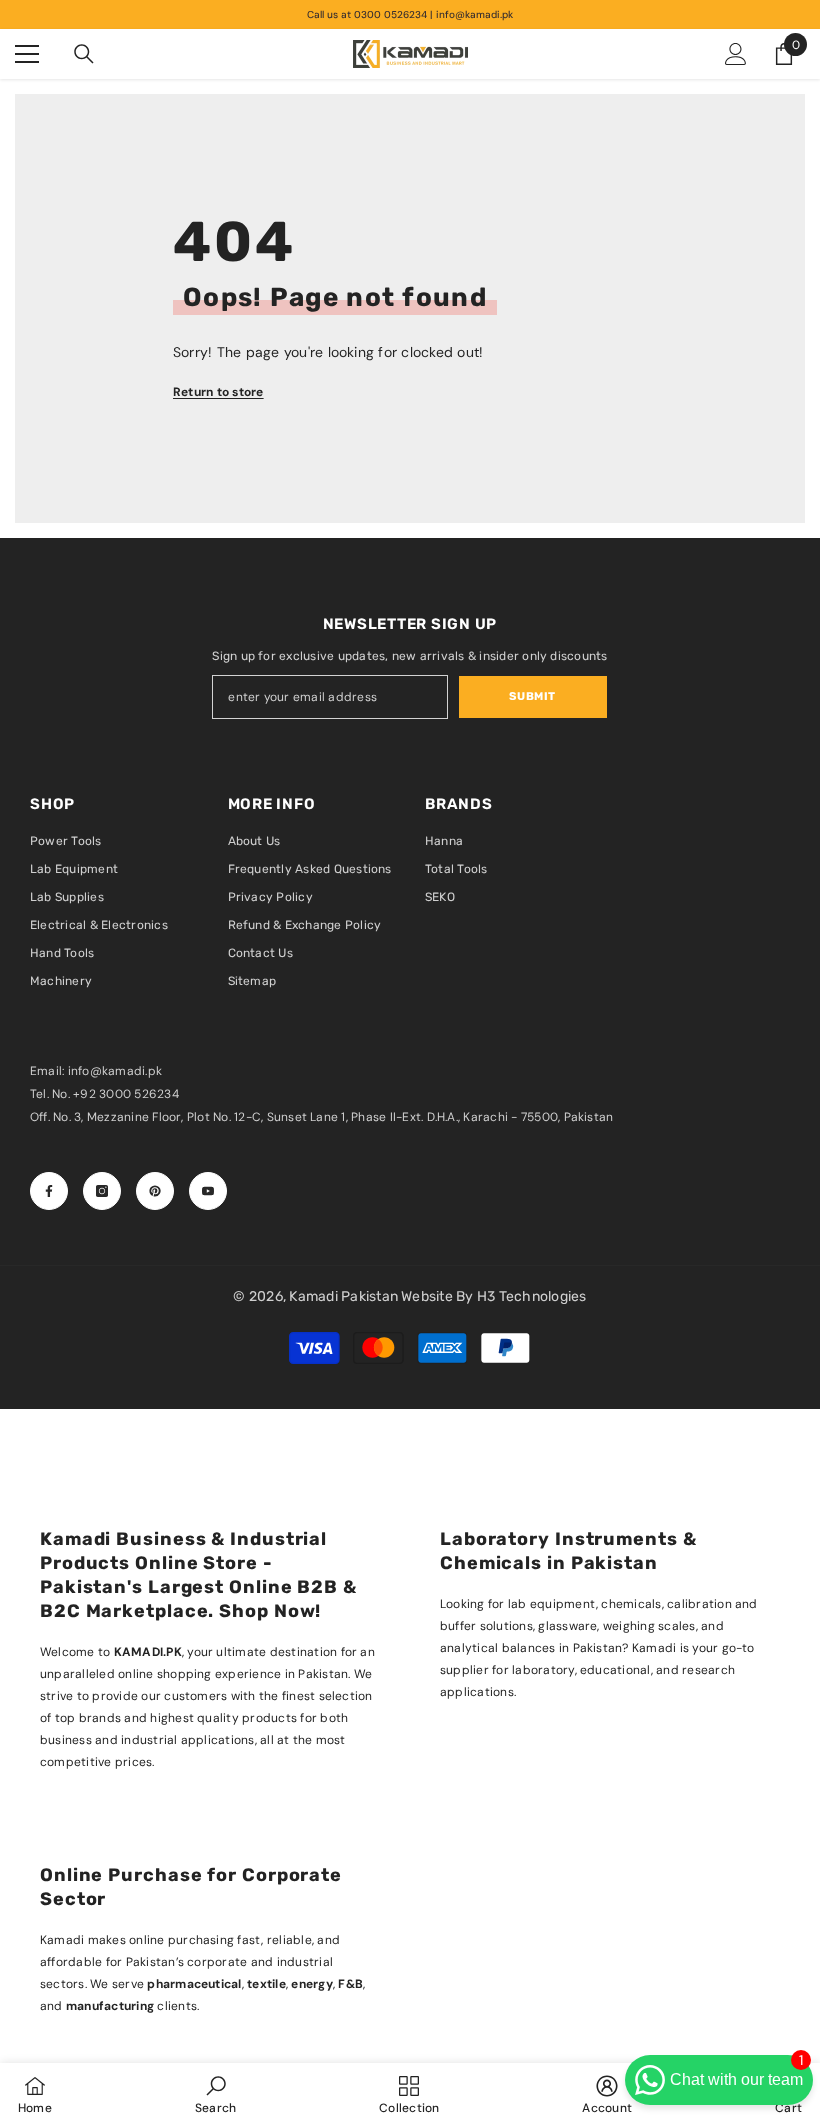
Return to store (218, 392)
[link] (215, 2094)
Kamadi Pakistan (345, 1296)
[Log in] (736, 54)
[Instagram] (102, 1191)
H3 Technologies (532, 1296)
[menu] (27, 54)
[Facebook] (49, 1191)
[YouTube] (208, 1191)
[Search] (84, 54)
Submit (532, 696)
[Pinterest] (155, 1191)
